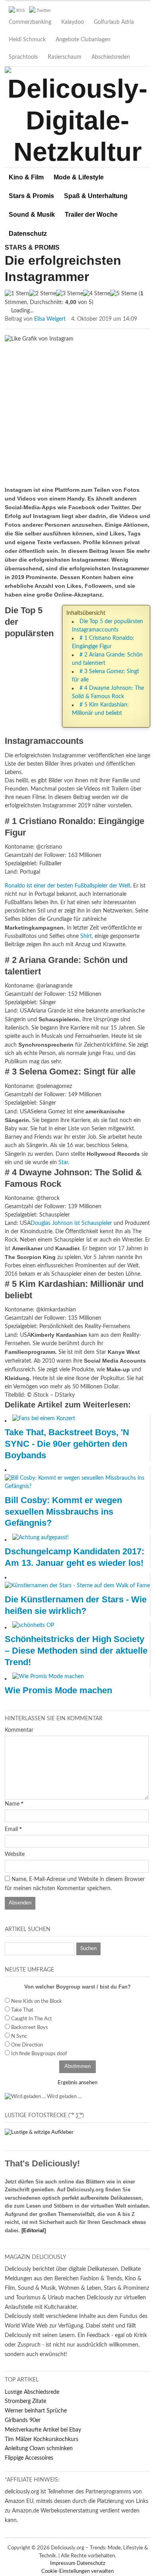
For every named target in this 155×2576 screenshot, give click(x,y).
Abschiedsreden (111, 57)
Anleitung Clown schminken (39, 2449)
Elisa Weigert (50, 319)
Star (63, 1163)
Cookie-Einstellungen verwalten (77, 2571)
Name (12, 1804)
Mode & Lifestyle (79, 177)
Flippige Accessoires (29, 2458)
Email (11, 1829)
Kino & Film (26, 177)
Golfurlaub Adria (114, 22)
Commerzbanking (30, 22)
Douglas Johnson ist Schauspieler (71, 1223)
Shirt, (87, 936)
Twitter (44, 10)
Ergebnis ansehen (77, 2083)
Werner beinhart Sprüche (36, 2411)
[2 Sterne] (43, 294)
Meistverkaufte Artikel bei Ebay (43, 2430)
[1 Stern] (17, 294)
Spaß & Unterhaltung (96, 196)
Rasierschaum (65, 57)
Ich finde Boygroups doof (39, 2054)
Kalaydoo (73, 22)
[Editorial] (34, 2230)
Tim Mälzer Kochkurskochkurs (42, 2439)
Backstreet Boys (30, 2028)
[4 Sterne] (97, 294)
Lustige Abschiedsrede (32, 2392)
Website (15, 1854)
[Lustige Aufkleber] (39, 2132)
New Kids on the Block (37, 2001)
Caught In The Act (32, 2019)
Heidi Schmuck (27, 40)
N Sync (19, 2036)
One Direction (27, 2045)
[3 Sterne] (70, 294)
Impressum (63, 2563)
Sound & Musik (32, 215)
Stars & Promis (31, 196)
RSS (21, 10)
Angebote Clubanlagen (83, 40)
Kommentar (19, 1730)
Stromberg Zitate (25, 2401)
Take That (22, 2010)
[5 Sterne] (124, 294)
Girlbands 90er (23, 2420)
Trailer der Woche (91, 215)
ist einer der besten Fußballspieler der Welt (68, 886)
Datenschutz (28, 234)
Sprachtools (23, 57)
